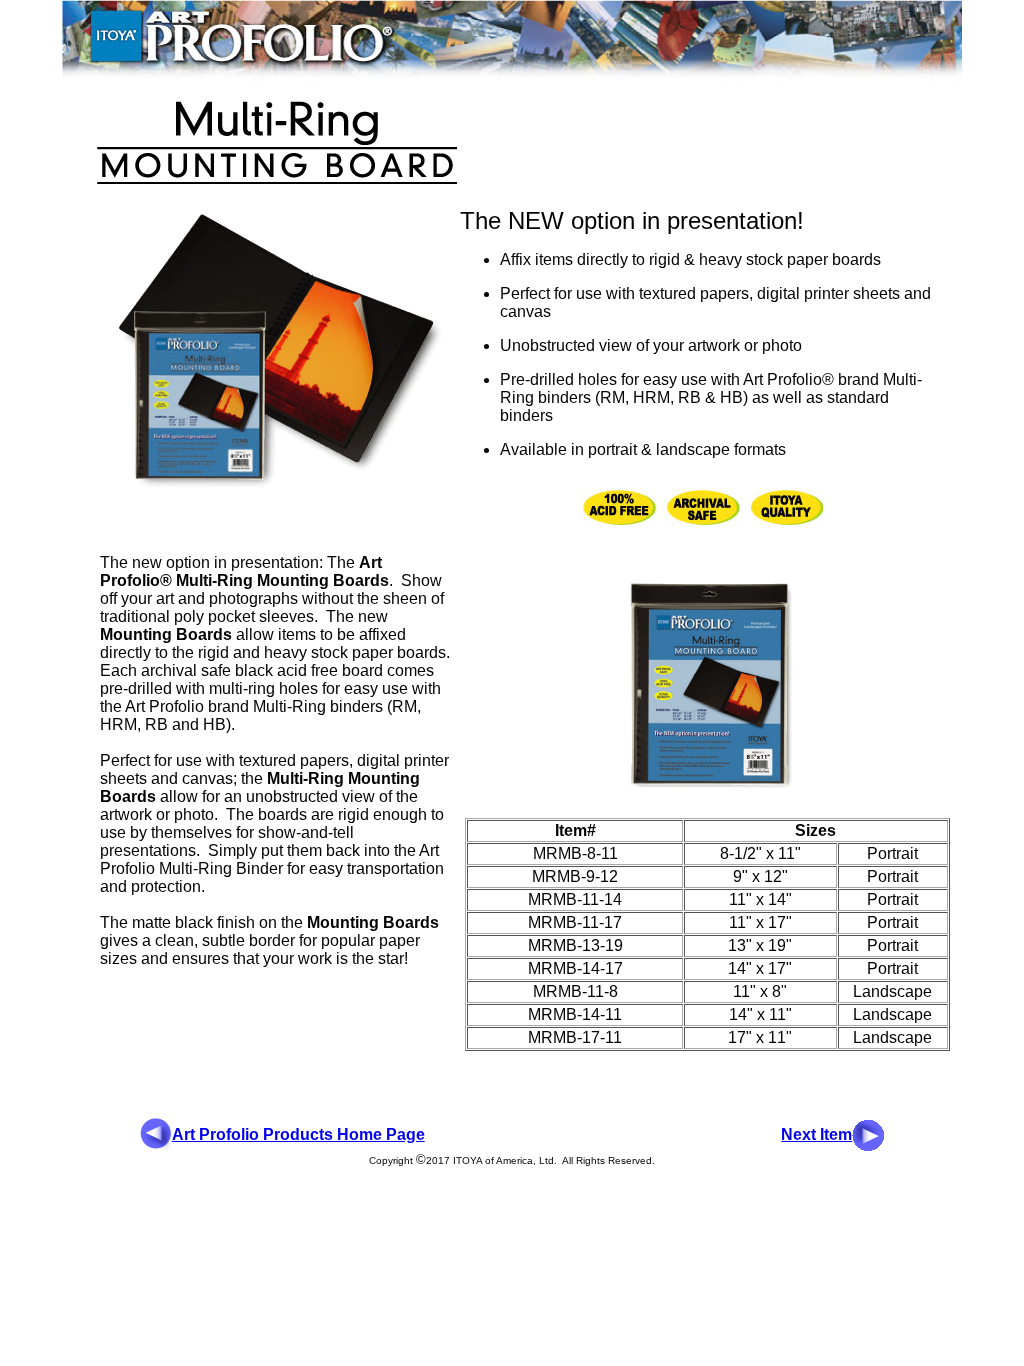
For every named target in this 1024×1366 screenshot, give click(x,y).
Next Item (816, 1134)
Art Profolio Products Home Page (298, 1134)
